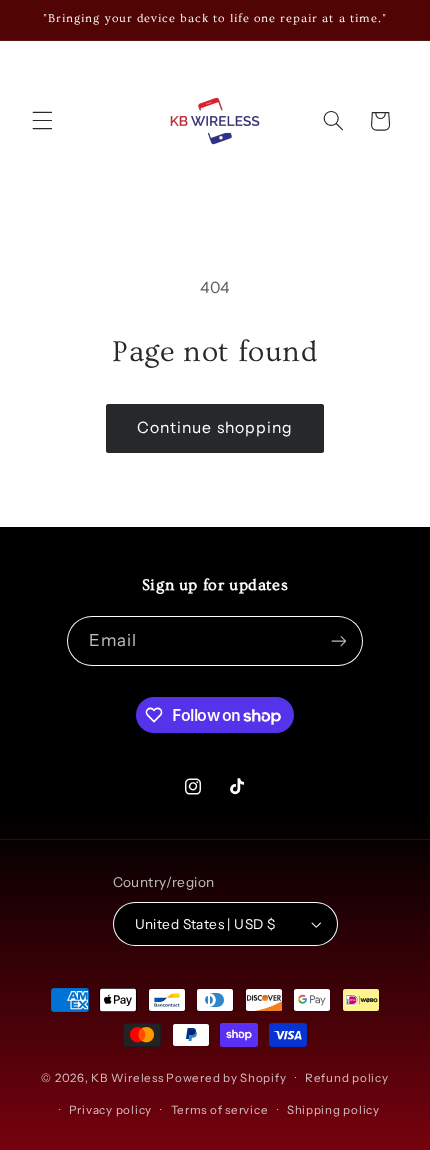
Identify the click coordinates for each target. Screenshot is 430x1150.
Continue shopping (215, 427)
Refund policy (347, 1078)
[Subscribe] (339, 640)
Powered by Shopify (226, 1078)
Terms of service (220, 1110)
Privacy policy (110, 1110)
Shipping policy (333, 1110)
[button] (42, 121)
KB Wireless (127, 1078)
